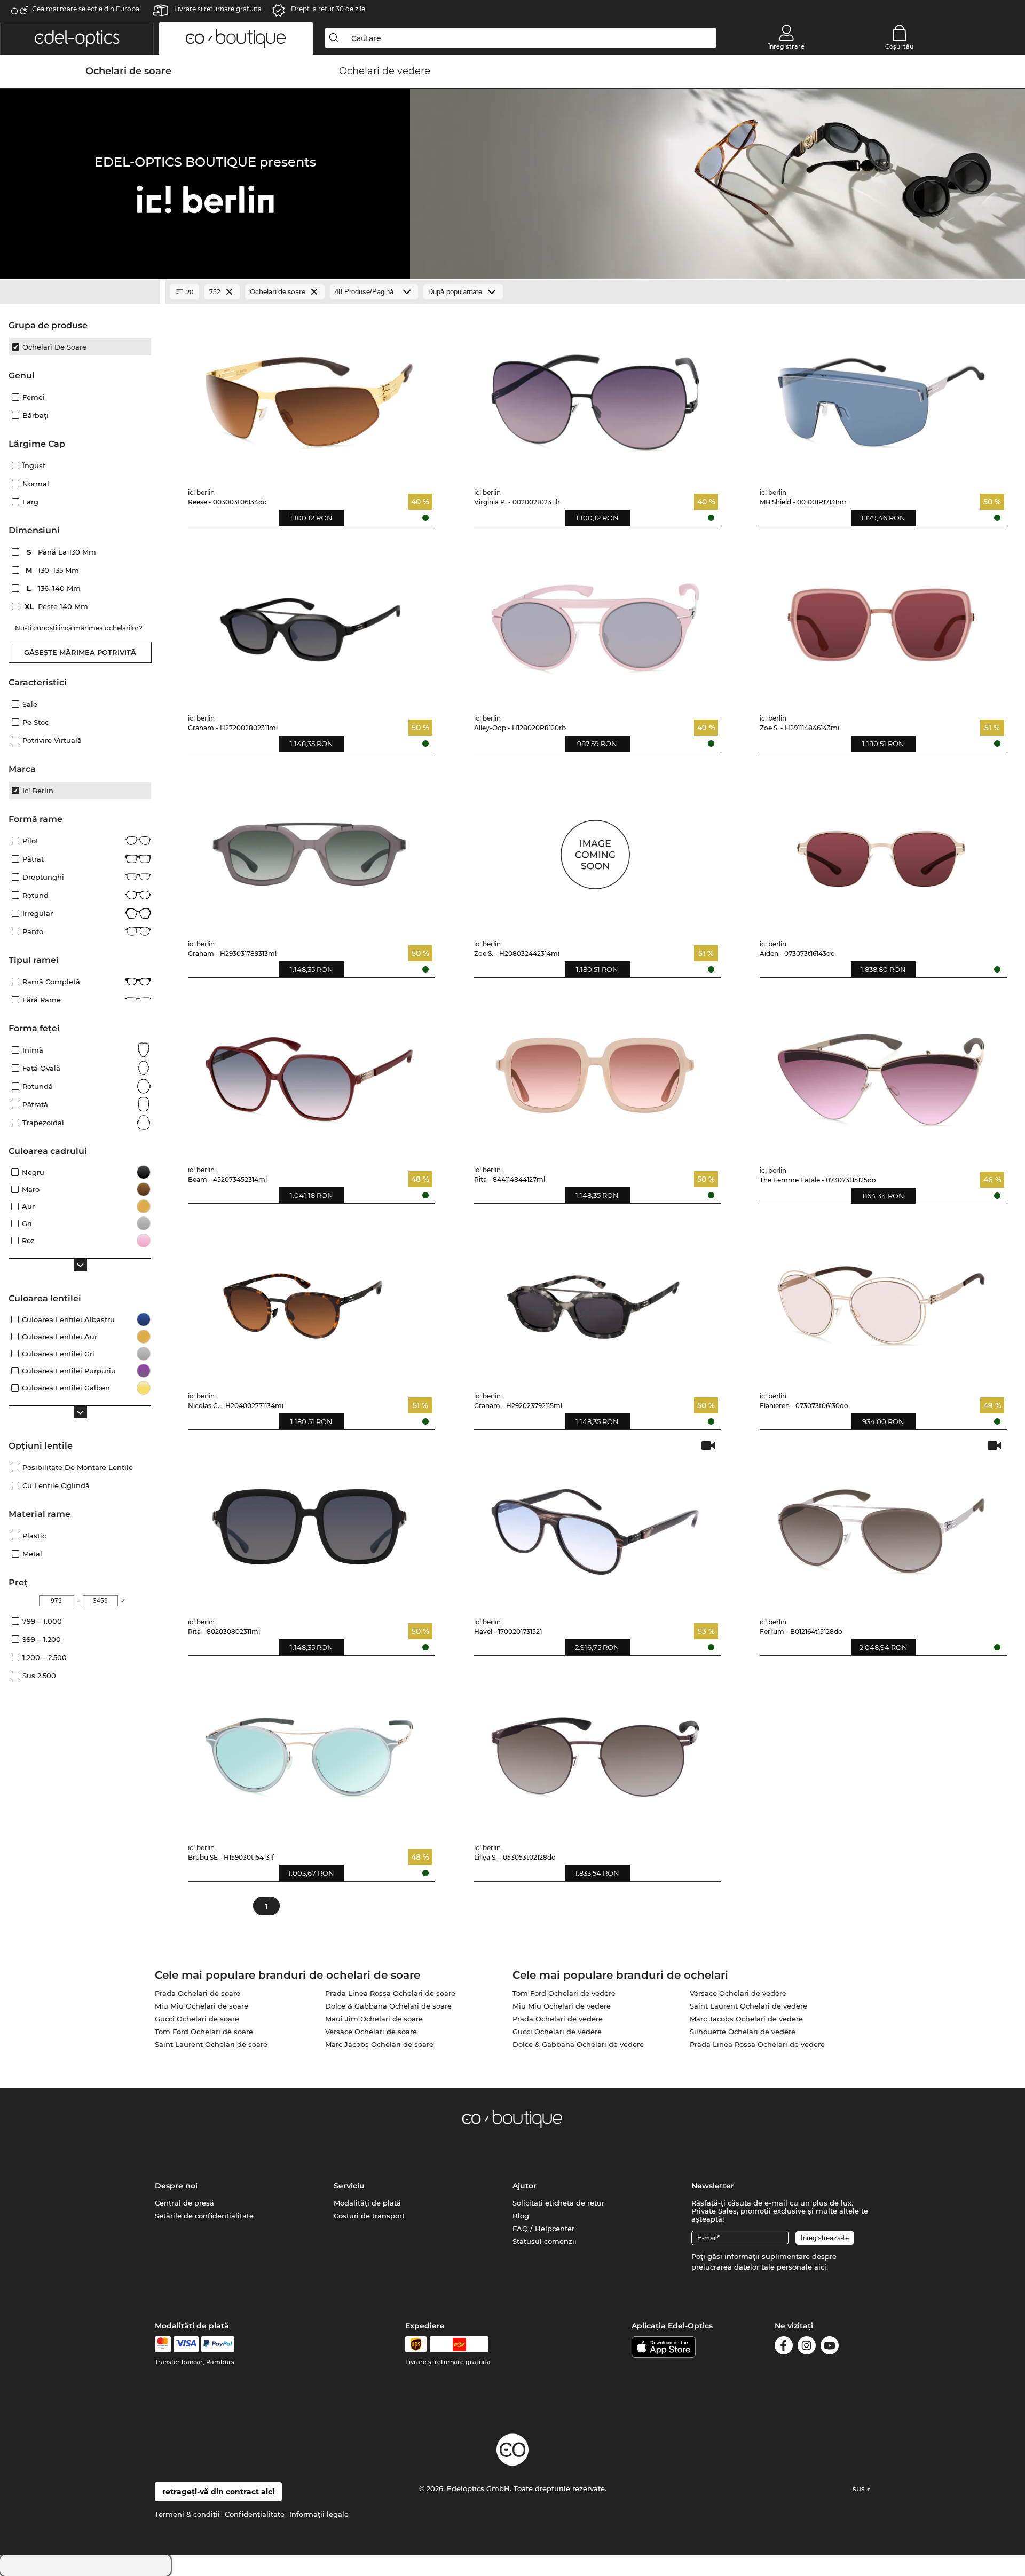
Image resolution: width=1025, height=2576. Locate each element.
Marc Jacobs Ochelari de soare (379, 2044)
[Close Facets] (80, 292)
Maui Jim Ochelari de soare (374, 2019)
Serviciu (349, 2186)
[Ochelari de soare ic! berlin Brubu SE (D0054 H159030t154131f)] (309, 1750)
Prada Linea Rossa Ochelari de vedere (757, 2044)
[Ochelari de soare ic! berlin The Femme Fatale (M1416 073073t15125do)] (881, 1072)
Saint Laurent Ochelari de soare (211, 2044)
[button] (77, 38)
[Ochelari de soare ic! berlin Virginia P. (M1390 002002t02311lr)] (596, 395)
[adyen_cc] (163, 2344)
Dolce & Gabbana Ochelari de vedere (578, 2044)
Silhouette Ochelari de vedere (743, 2032)
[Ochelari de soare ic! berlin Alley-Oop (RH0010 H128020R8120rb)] (596, 621)
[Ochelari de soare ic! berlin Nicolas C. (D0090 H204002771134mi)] (309, 1298)
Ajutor (525, 2186)
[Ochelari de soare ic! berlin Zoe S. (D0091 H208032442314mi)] (596, 846)
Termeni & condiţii (187, 2514)
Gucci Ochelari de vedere (557, 2032)
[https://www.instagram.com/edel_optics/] (807, 2347)
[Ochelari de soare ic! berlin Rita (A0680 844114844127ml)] (596, 1072)
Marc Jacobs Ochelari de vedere (746, 2019)
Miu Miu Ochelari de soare (202, 2006)
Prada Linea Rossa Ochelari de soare (390, 1993)
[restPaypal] (218, 2344)
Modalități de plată (367, 2203)
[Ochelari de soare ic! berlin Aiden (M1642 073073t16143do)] (881, 846)
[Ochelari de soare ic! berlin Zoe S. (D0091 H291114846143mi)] (881, 621)
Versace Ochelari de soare (371, 2032)
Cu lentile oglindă (56, 1485)
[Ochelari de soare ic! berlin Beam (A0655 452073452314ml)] (309, 1072)
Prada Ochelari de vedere (558, 2019)
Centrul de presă (184, 2203)
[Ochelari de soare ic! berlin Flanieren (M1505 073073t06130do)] (881, 1298)
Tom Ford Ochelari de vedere (564, 1993)
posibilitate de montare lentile (78, 1467)
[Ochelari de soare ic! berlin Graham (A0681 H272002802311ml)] (309, 621)
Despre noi (176, 2186)
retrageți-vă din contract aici (218, 2492)
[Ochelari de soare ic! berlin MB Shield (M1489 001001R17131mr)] (881, 395)
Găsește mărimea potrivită (80, 652)
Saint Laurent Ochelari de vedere (748, 2006)
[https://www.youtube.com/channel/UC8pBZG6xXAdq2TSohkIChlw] (830, 2347)
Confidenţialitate (255, 2514)
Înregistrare (786, 46)
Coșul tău (899, 46)
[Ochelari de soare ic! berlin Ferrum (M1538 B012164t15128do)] (881, 1524)
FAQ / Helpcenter (543, 2229)
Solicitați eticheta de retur (558, 2203)
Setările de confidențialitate (204, 2216)
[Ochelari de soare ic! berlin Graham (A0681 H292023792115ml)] (596, 1298)
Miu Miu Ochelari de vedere (562, 2006)
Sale (30, 704)
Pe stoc (36, 722)
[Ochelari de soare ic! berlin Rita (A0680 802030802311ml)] (309, 1524)
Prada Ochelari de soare (198, 1993)
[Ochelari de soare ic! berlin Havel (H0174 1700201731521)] (596, 1524)
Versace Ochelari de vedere (738, 1993)
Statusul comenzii (545, 2241)
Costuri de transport (369, 2216)
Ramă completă (51, 982)
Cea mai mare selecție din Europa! (86, 9)
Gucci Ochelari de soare (197, 2019)
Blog (521, 2216)
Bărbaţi (36, 415)
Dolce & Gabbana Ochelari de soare (388, 2006)
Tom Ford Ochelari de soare (204, 2032)
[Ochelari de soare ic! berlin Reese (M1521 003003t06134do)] (309, 395)
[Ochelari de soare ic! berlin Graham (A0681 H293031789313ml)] (309, 846)
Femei (34, 397)
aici (820, 2267)
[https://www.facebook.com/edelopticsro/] (784, 2347)
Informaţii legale (319, 2514)
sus (860, 2488)
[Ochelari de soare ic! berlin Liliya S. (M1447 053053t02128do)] (596, 1750)
